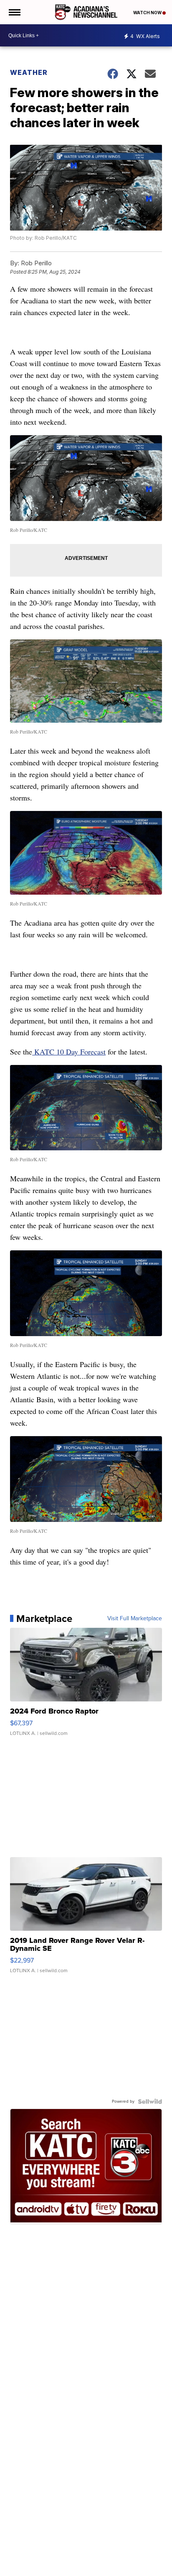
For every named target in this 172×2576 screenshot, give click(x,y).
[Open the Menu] (14, 12)
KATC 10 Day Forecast (69, 1052)
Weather (29, 72)
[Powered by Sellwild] (150, 2101)
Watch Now (148, 13)
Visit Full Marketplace (135, 1619)
